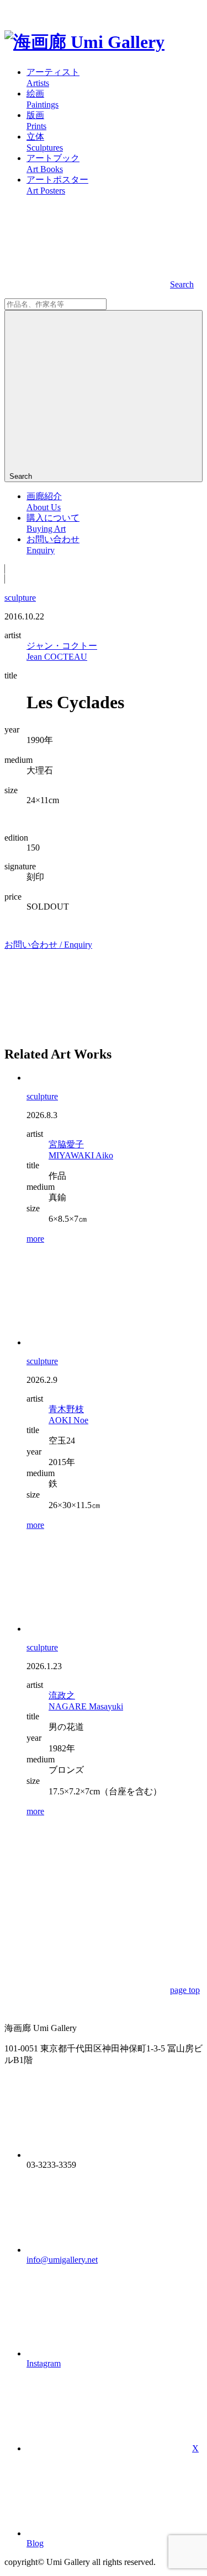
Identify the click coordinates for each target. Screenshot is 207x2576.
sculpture (20, 598)
